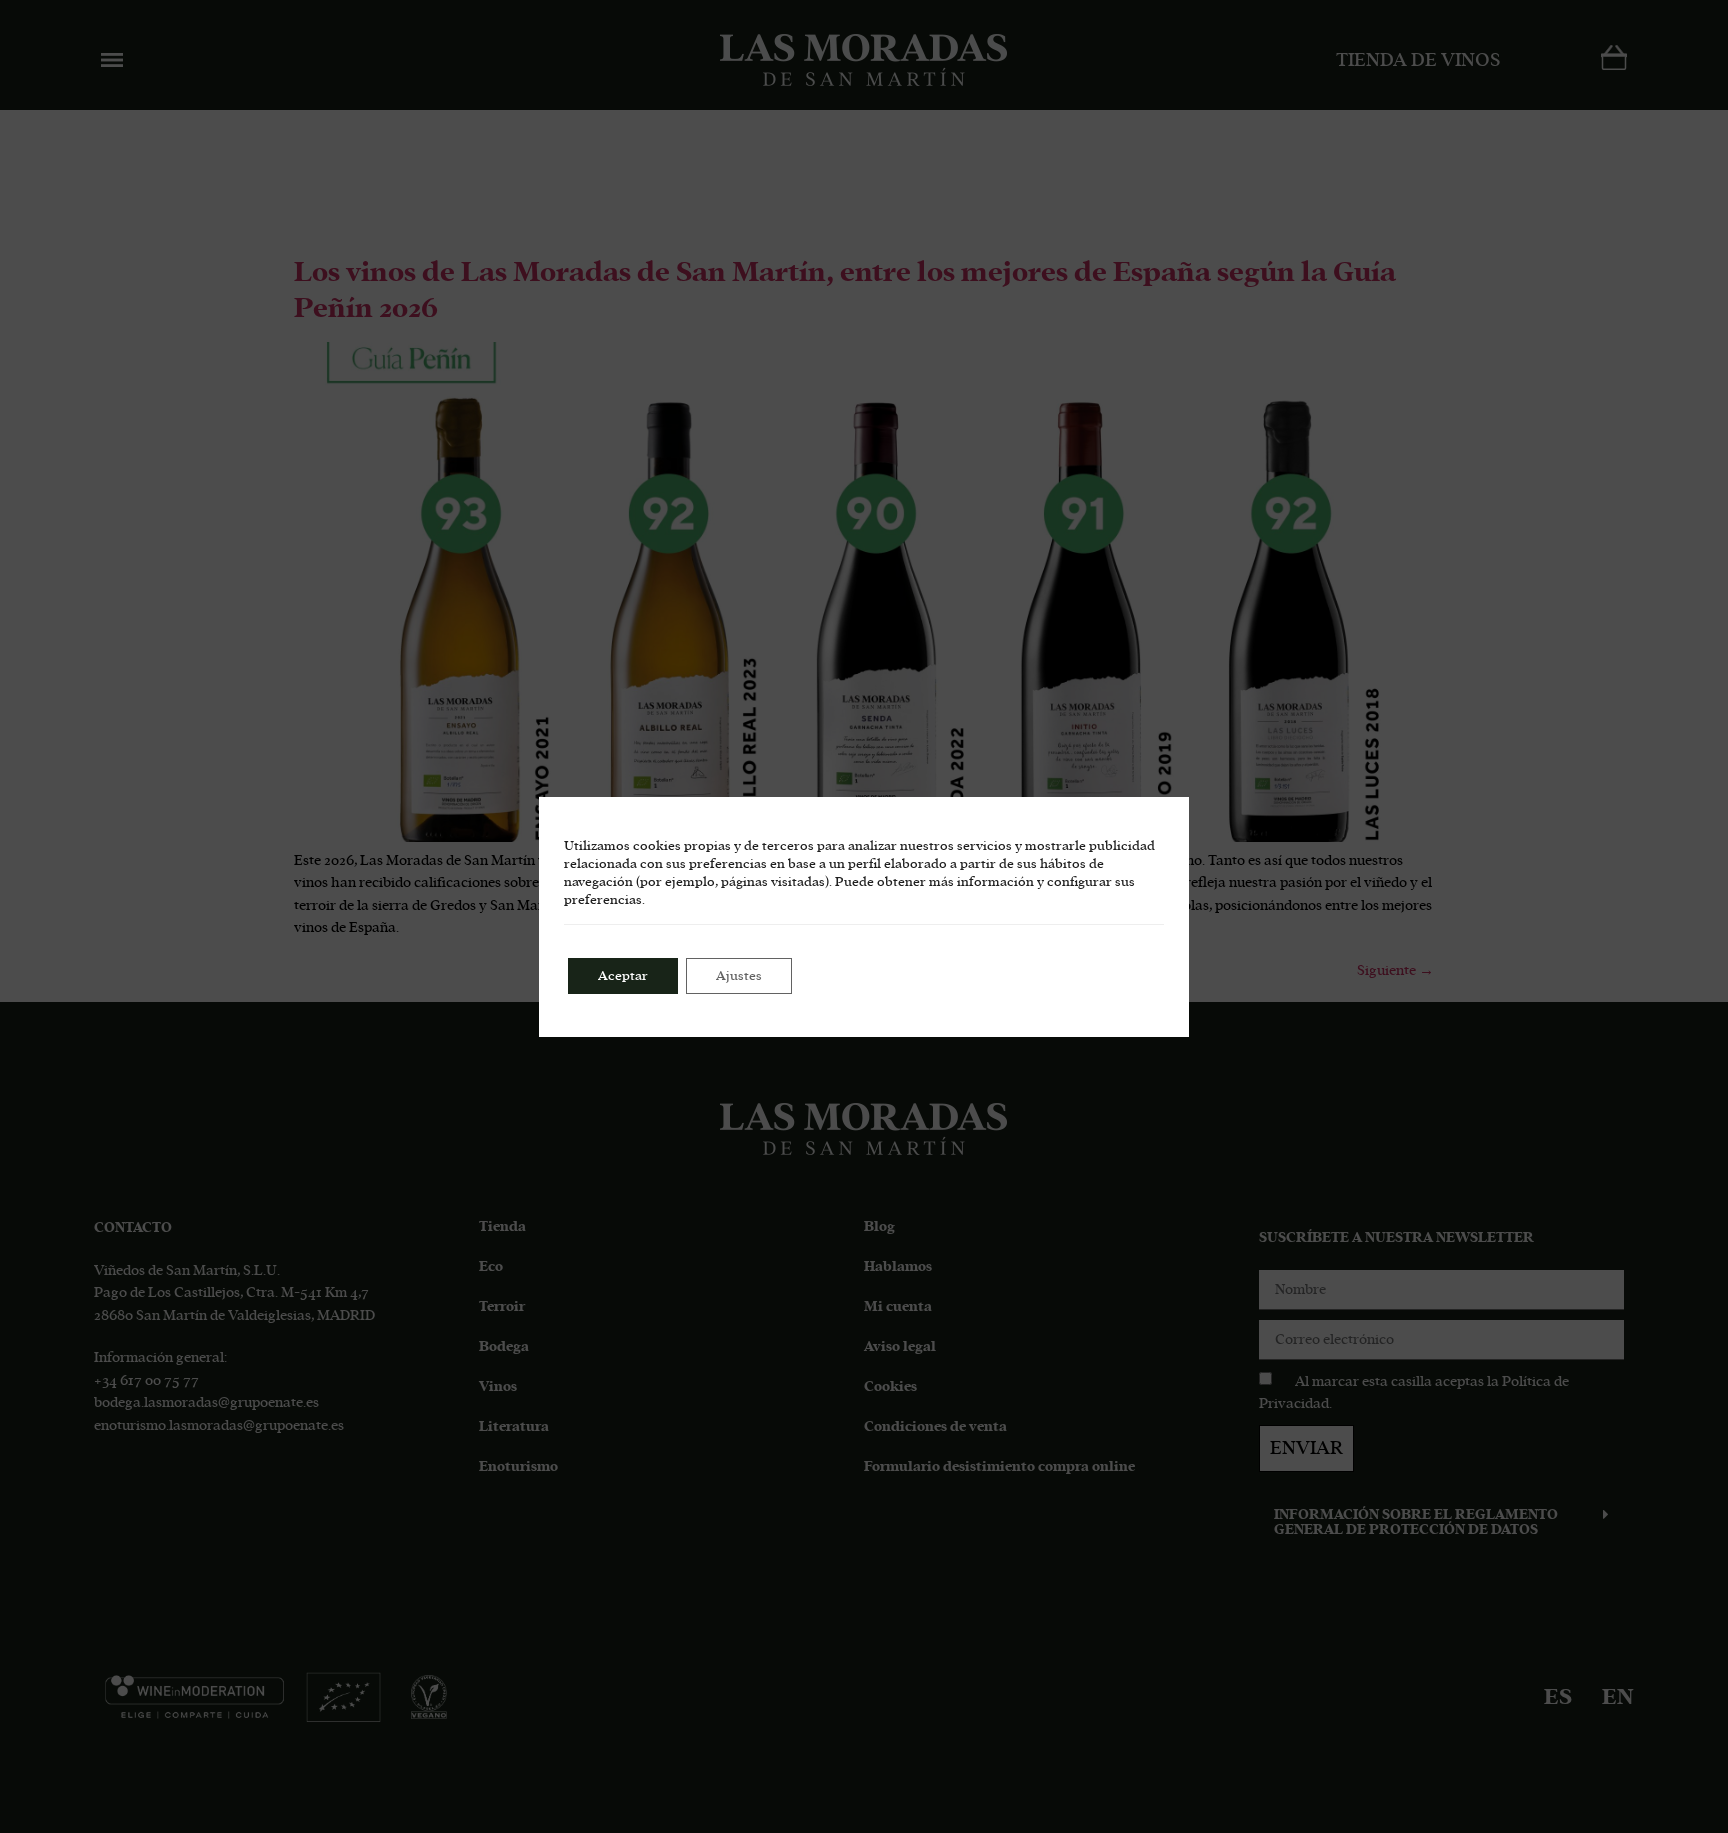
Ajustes (739, 976)
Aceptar (623, 976)
